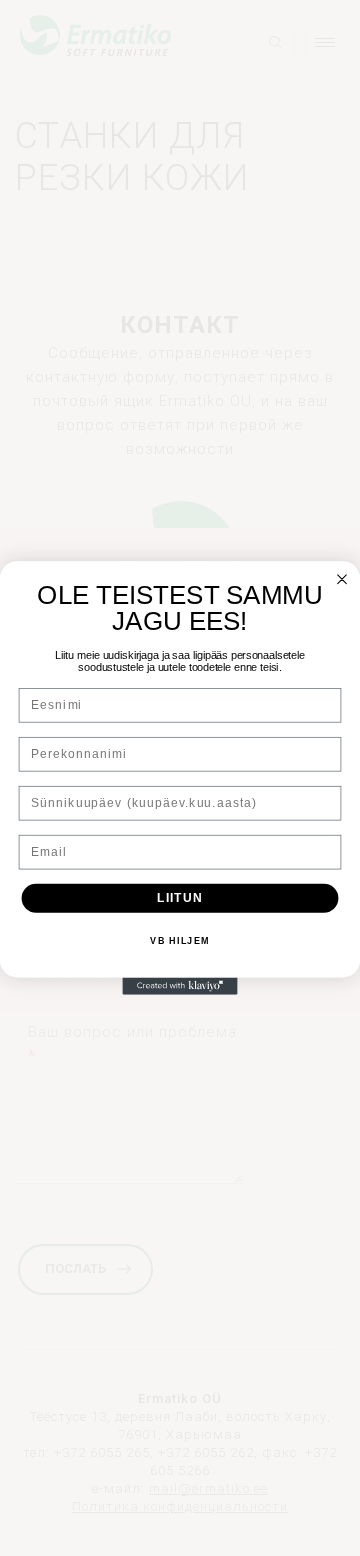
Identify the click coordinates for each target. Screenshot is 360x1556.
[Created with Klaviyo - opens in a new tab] (179, 985)
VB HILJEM (179, 941)
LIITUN (180, 898)
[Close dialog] (342, 579)
